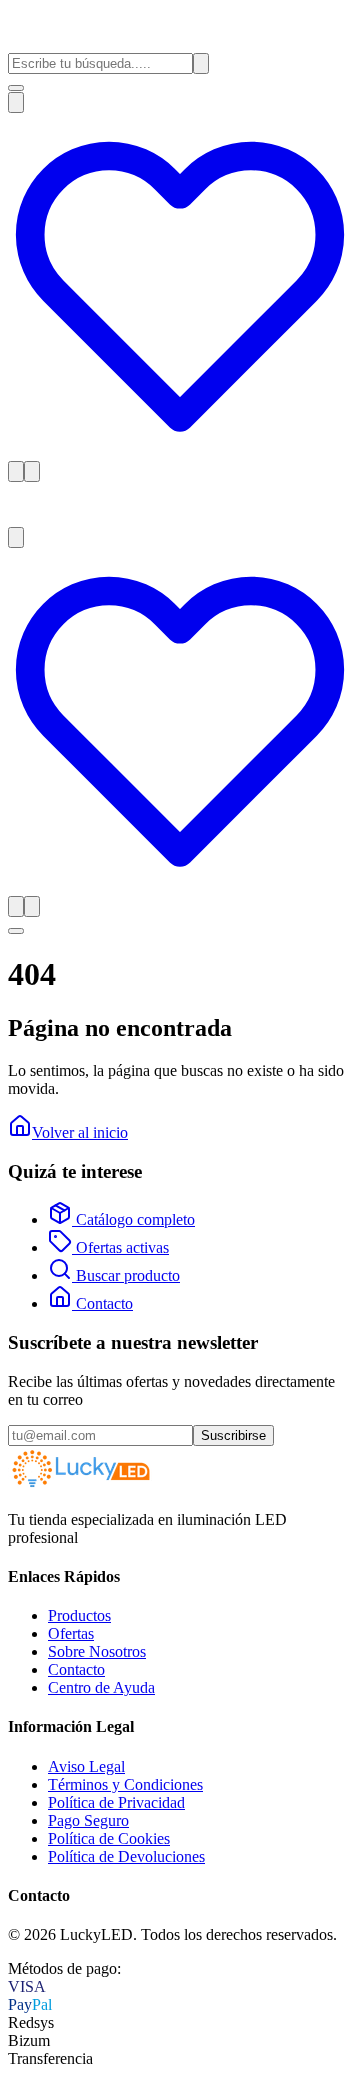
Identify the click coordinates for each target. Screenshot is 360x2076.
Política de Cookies (109, 1838)
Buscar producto (126, 1275)
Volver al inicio (80, 1132)
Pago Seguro (88, 1820)
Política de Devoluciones (126, 1856)
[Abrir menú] (16, 88)
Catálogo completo (133, 1219)
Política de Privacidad (116, 1802)
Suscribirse (233, 1435)
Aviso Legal (86, 1766)
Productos (79, 1615)
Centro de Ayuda (101, 1687)
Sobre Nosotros (97, 1651)
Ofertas (71, 1633)
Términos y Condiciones (125, 1784)
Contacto (102, 1303)
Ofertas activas (120, 1247)
